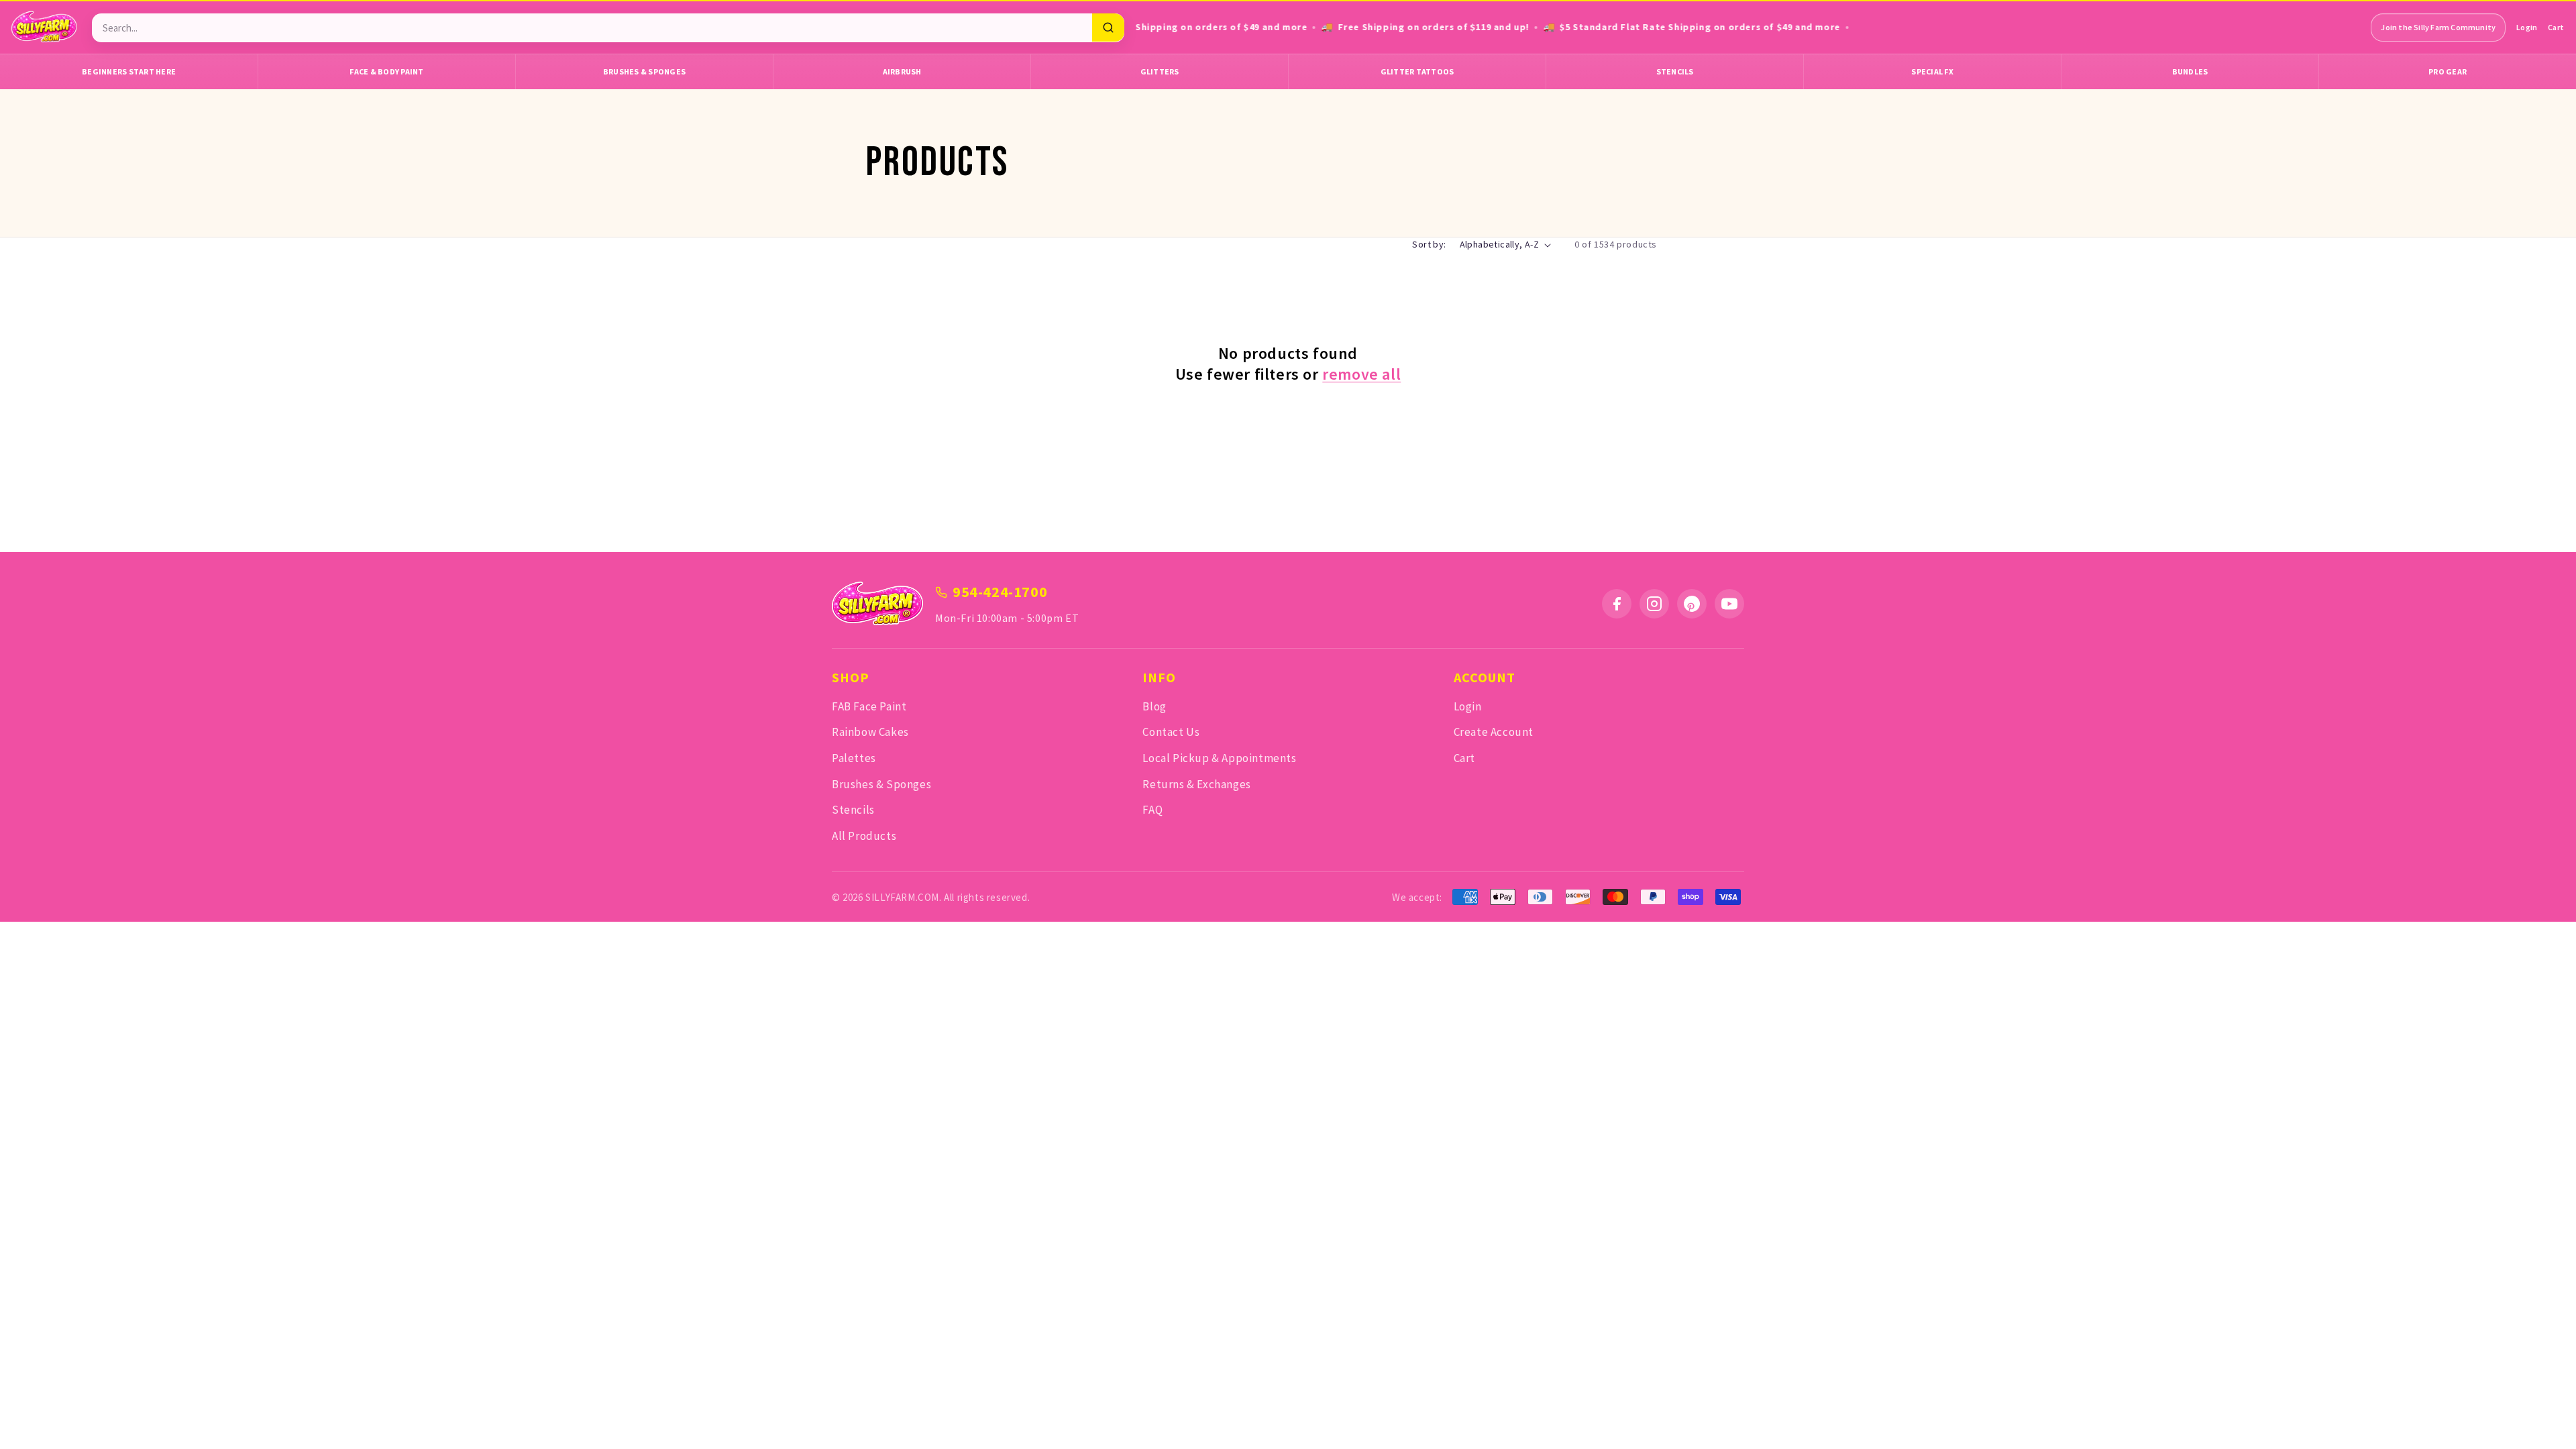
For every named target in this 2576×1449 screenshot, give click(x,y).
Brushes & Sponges (644, 71)
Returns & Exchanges (1196, 784)
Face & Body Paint (386, 71)
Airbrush (902, 71)
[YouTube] (1729, 604)
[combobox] (592, 28)
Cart (2556, 27)
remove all (1361, 374)
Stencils (1675, 71)
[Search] (1108, 28)
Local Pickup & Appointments (1219, 758)
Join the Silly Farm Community (2438, 27)
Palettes (854, 758)
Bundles (2190, 71)
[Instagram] (1654, 604)
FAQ (1152, 810)
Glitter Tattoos (1417, 71)
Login (2527, 27)
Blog (1154, 706)
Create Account (1494, 732)
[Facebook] (1617, 604)
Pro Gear (2448, 71)
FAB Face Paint (869, 706)
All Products (864, 836)
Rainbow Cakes (870, 732)
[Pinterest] (1692, 604)
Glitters (1160, 71)
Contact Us (1171, 732)
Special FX (1932, 71)
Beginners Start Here (129, 71)
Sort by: (1429, 244)
